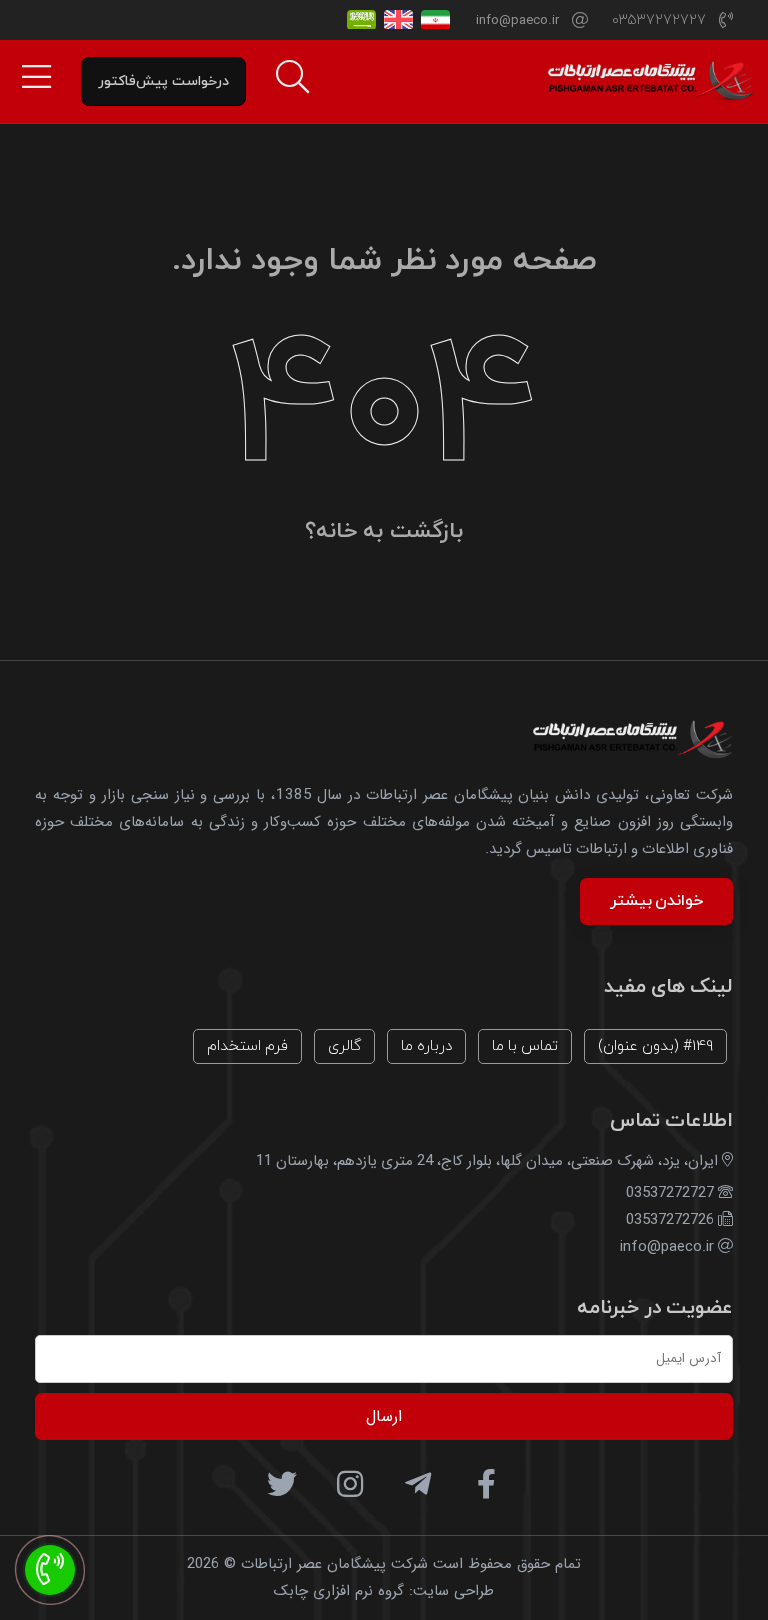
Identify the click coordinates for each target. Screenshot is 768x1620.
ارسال (384, 1416)
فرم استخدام (247, 1046)
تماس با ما (525, 1046)
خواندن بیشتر (656, 901)
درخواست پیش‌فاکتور (163, 81)
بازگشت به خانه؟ (384, 531)
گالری (344, 1046)
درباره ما (426, 1046)
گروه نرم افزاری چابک (339, 1591)
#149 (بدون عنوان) (655, 1046)
